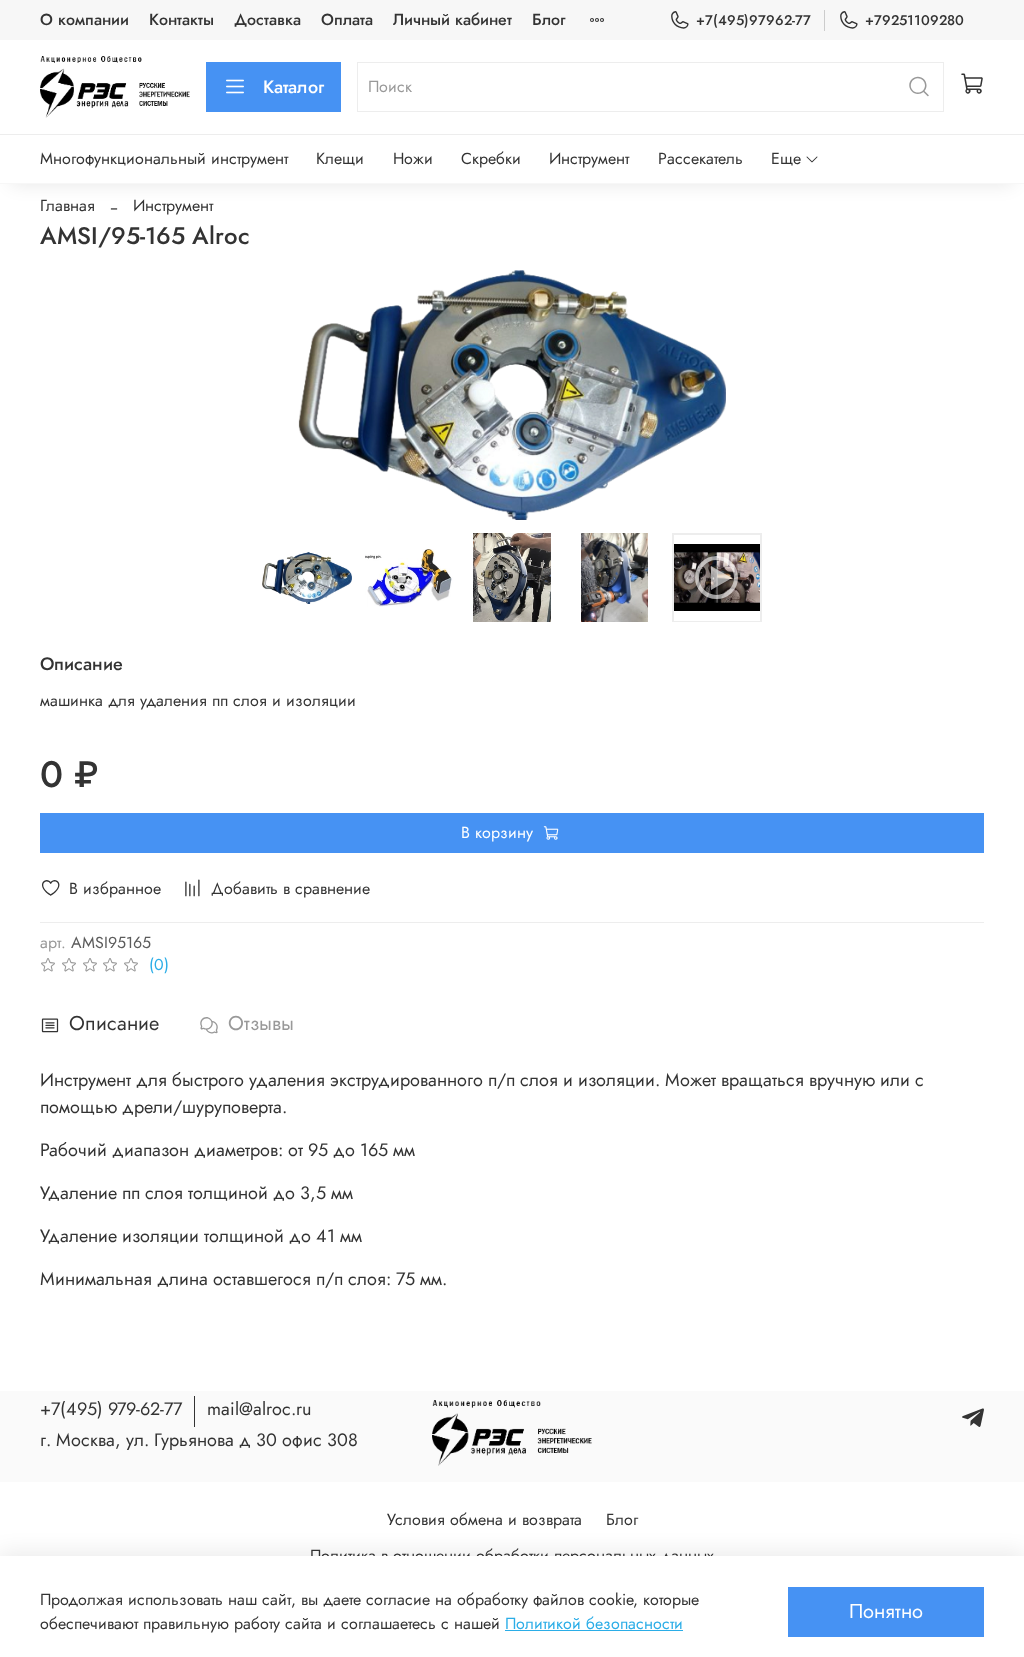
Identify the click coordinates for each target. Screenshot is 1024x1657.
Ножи (413, 158)
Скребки (491, 158)
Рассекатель (700, 158)
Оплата (347, 19)
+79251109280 (914, 20)
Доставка (267, 19)
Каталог (293, 87)
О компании (84, 19)
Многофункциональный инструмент (164, 158)
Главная (67, 205)
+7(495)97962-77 (753, 20)
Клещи (340, 158)
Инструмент (589, 158)
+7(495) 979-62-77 (111, 1409)
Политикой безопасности (594, 1623)
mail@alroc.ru (259, 1409)
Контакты (181, 19)
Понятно (886, 1611)
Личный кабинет (452, 19)
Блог (548, 19)
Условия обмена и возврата (484, 1519)
